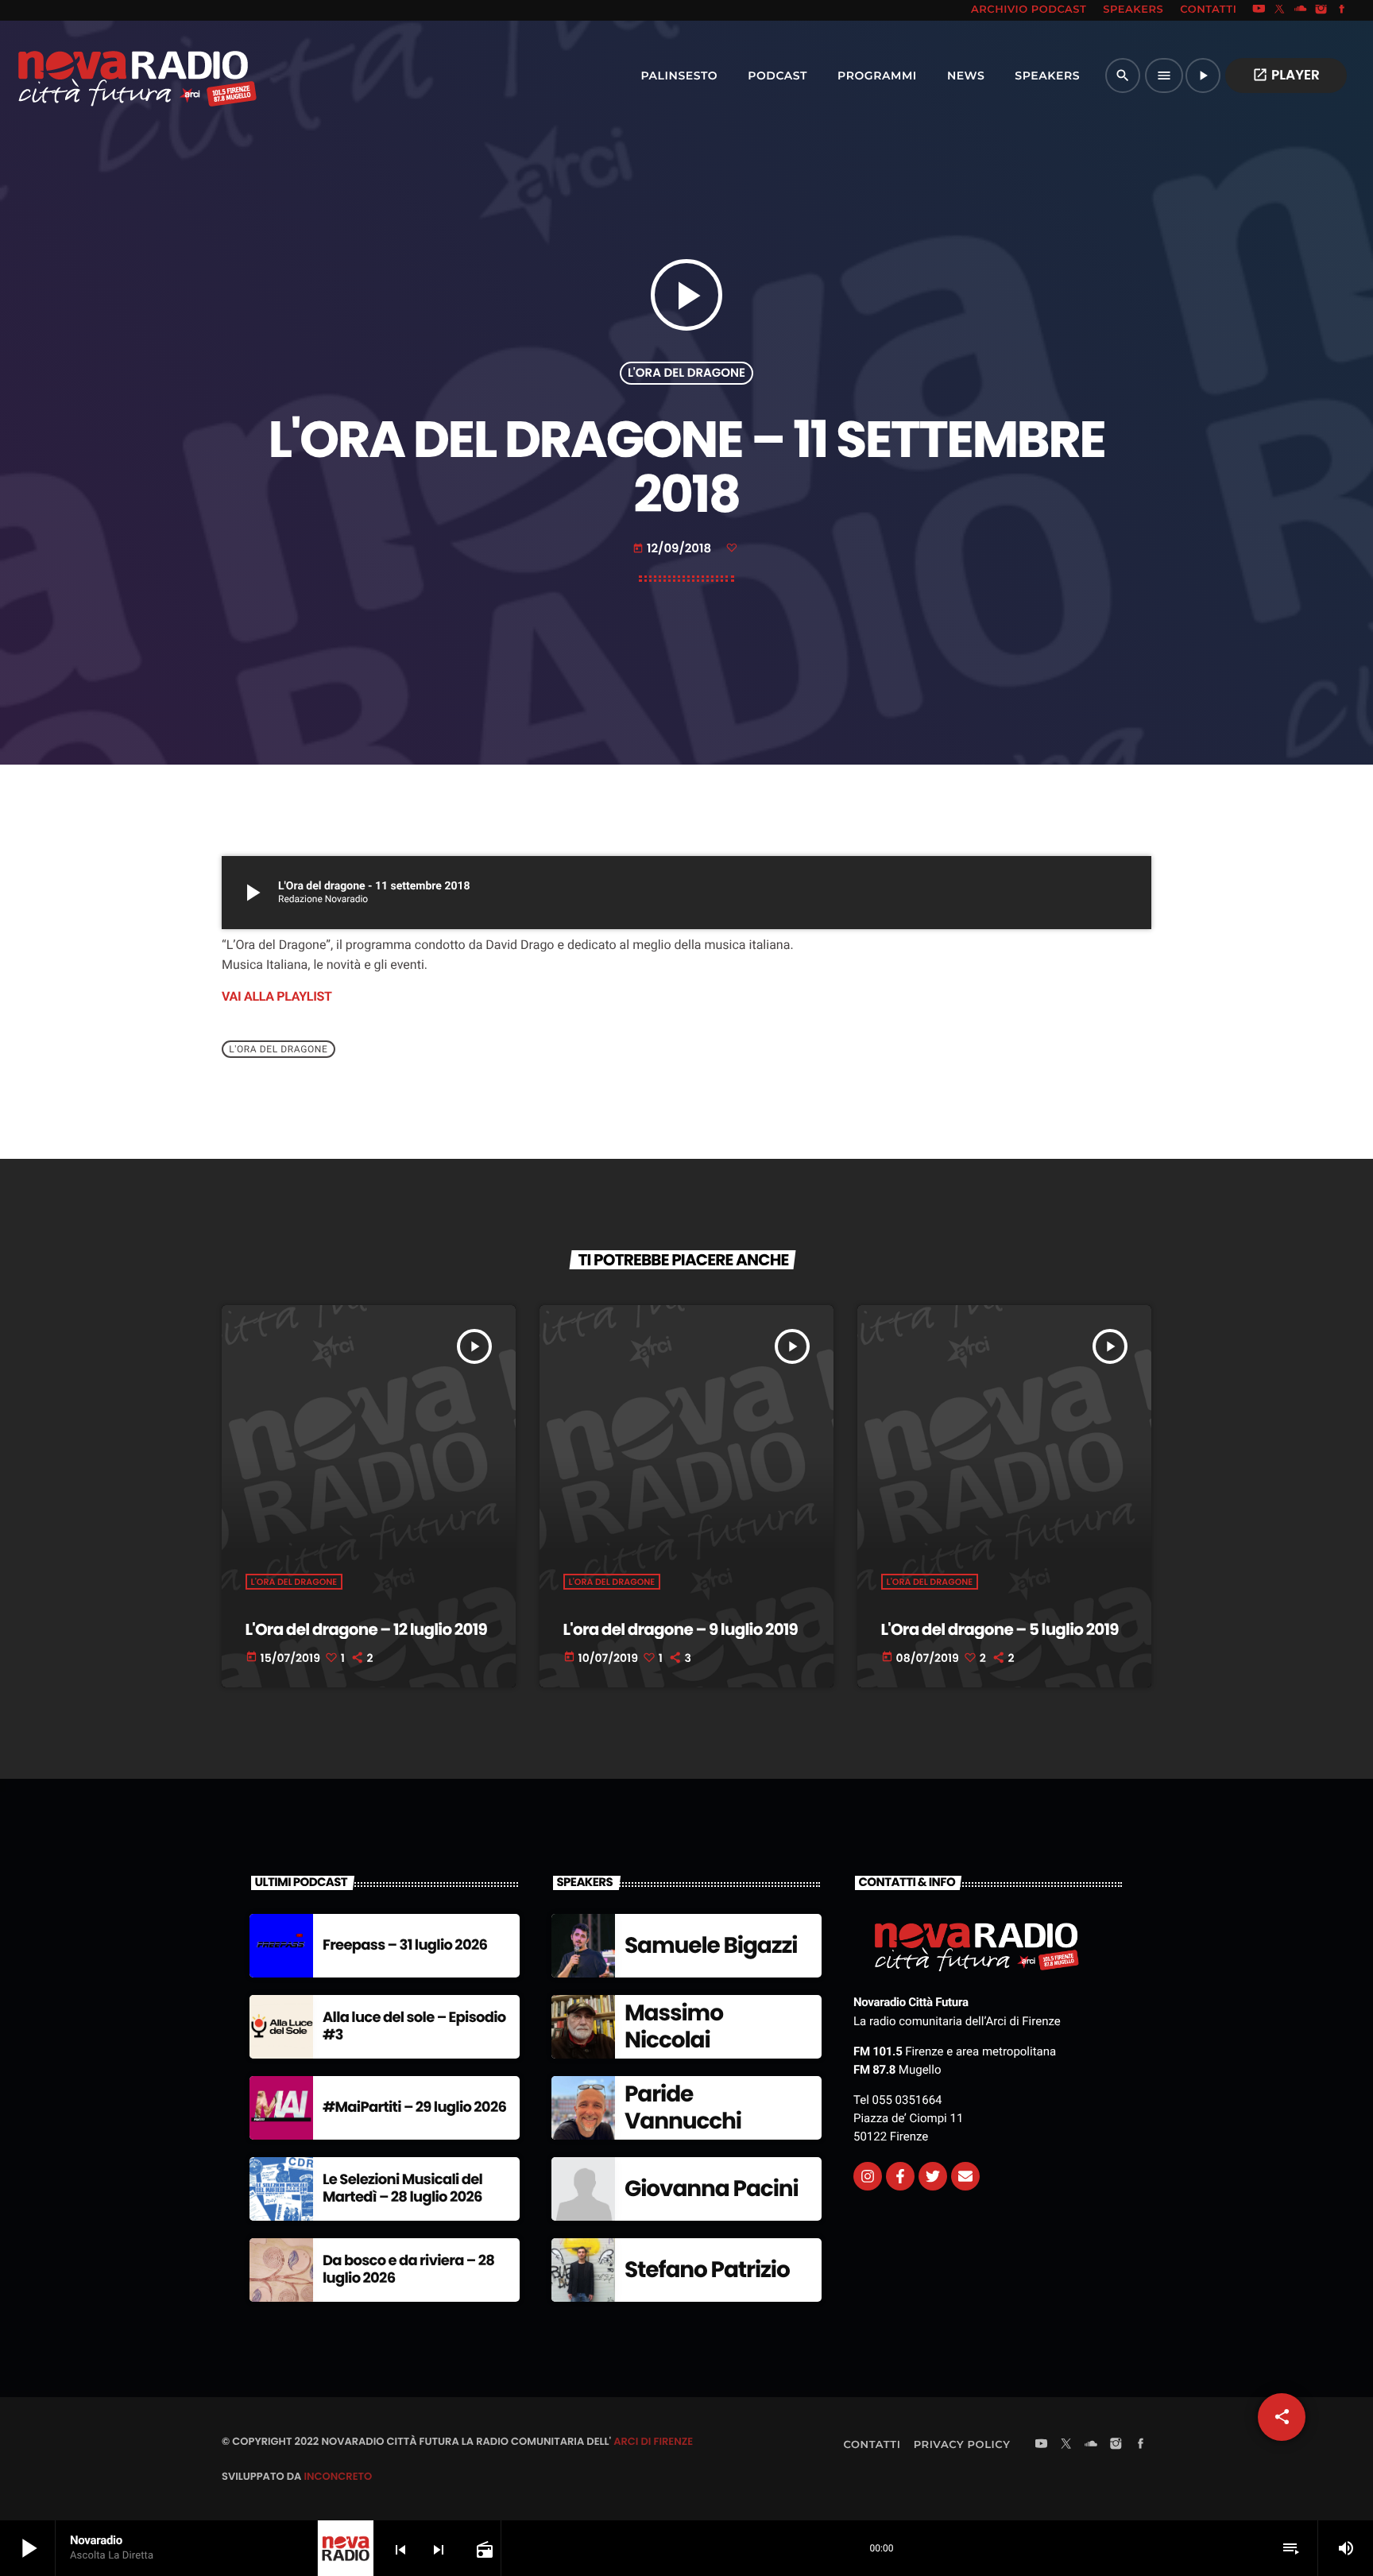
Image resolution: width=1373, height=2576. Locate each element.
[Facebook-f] (900, 2176)
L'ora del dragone (686, 373)
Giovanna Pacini (712, 2189)
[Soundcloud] (1301, 10)
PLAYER (1286, 75)
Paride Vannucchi (683, 2107)
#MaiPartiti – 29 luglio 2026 (414, 2107)
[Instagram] (1321, 10)
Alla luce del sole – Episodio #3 (414, 2026)
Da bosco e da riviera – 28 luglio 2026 (408, 2270)
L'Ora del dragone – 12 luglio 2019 (366, 1629)
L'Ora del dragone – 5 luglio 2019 (1000, 1629)
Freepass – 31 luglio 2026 (405, 1945)
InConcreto (338, 2476)
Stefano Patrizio (707, 2270)
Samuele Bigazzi (711, 1945)
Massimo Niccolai (674, 2026)
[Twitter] (933, 2176)
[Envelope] (965, 2176)
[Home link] (102, 76)
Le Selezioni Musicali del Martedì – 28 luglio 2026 (402, 2189)
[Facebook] (1342, 10)
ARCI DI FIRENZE (653, 2441)
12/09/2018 (673, 549)
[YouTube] (1259, 10)
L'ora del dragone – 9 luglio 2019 (681, 1629)
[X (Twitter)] (1280, 10)
